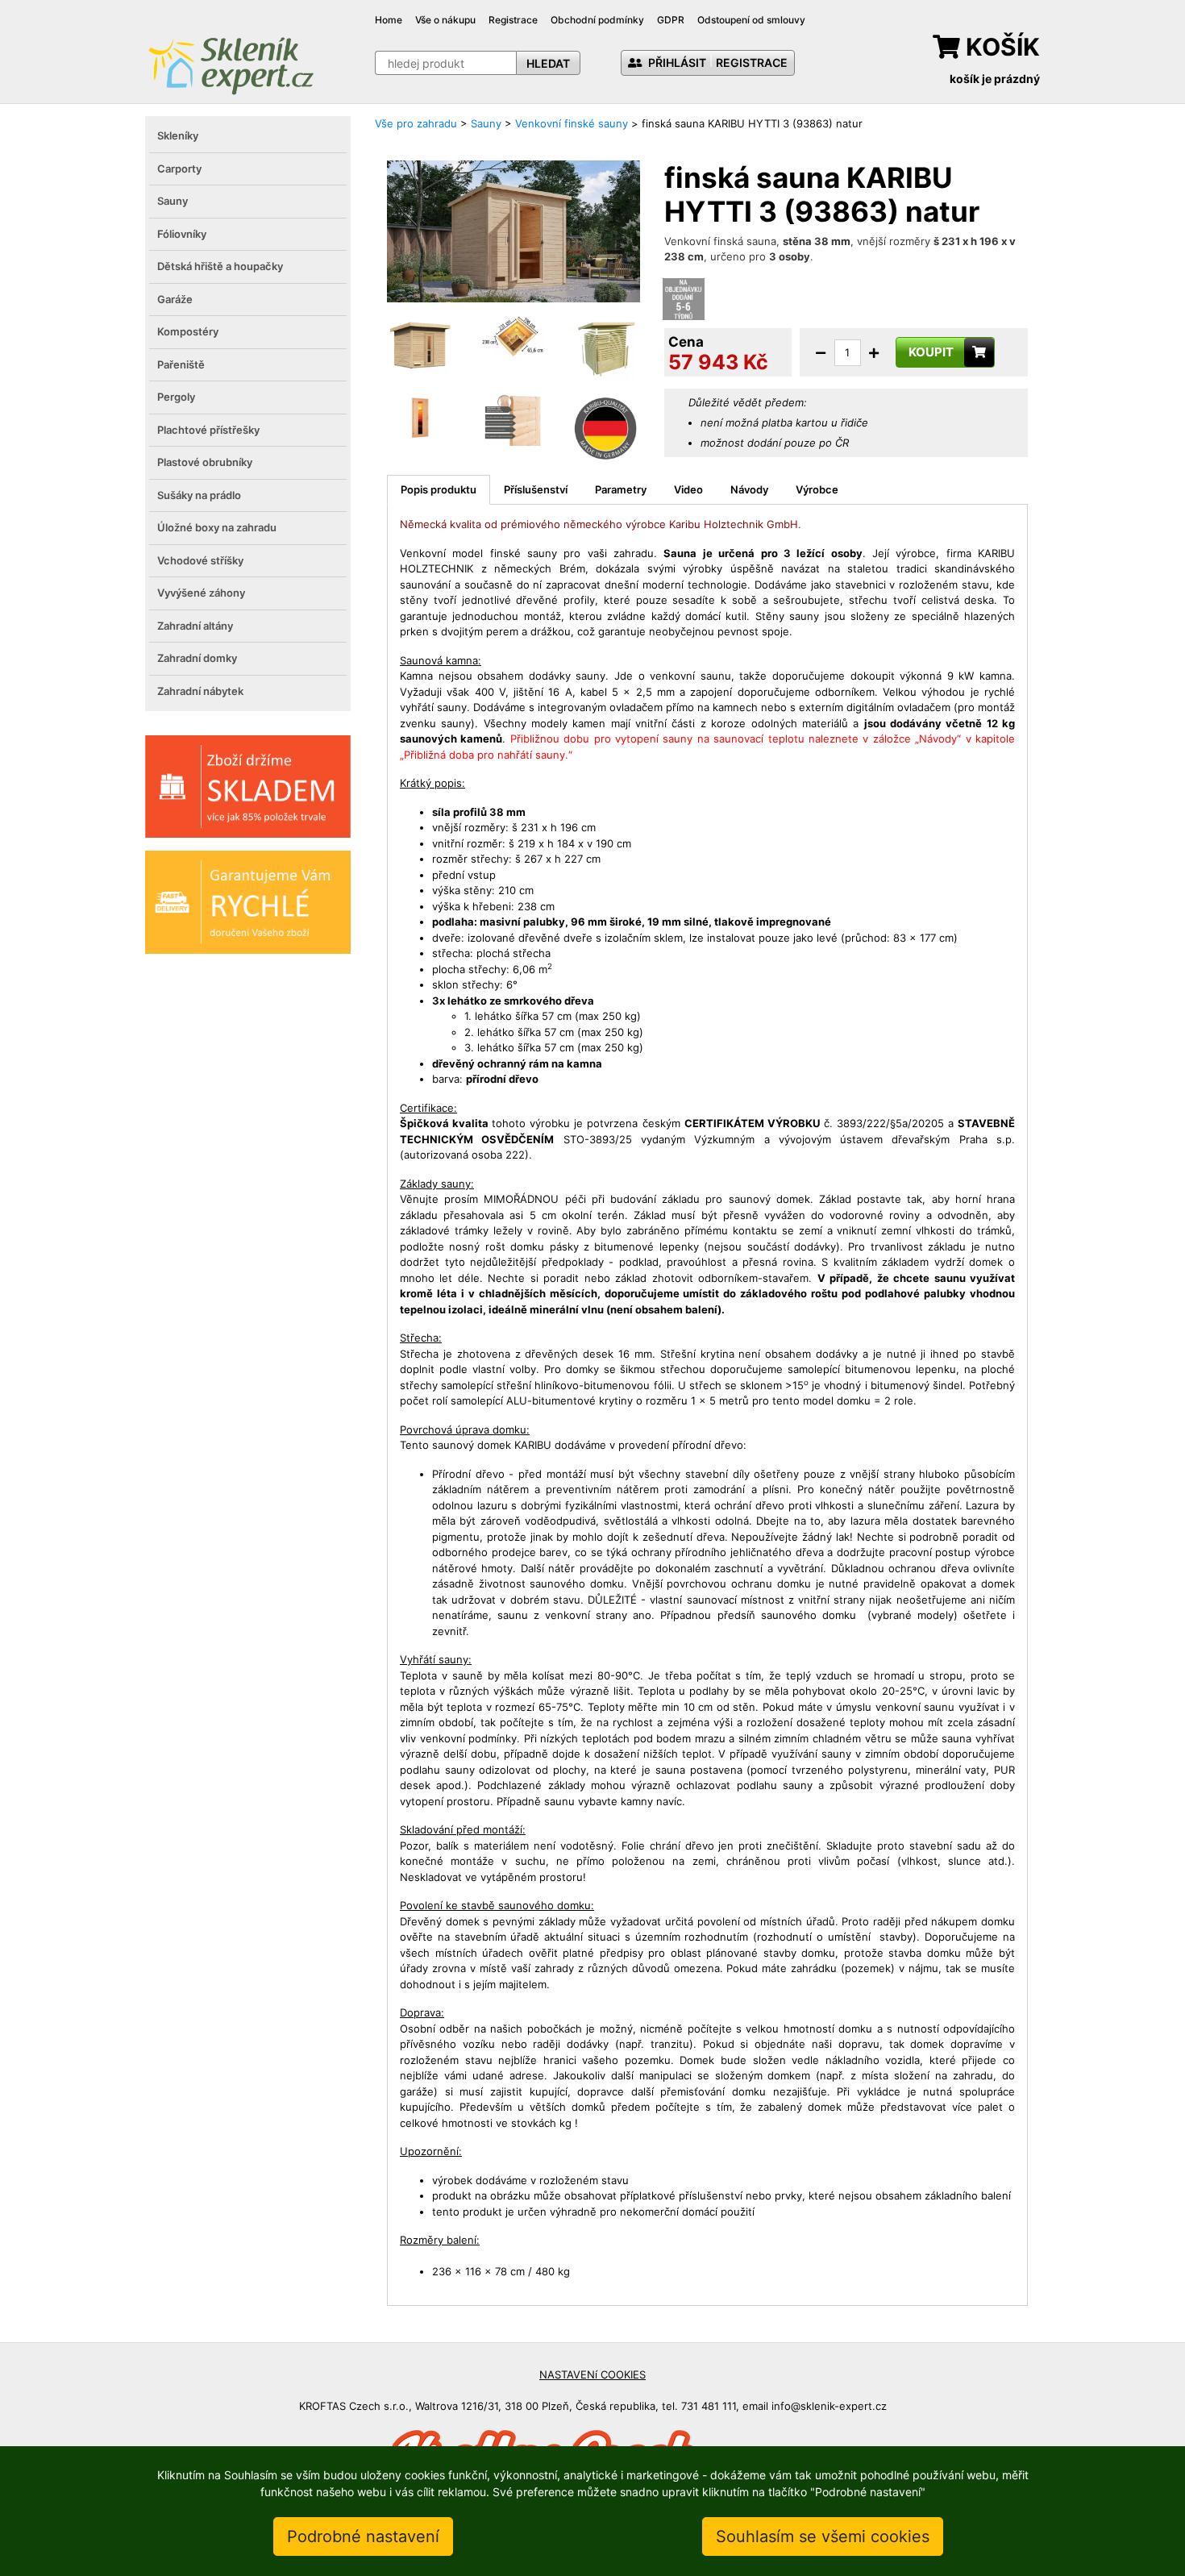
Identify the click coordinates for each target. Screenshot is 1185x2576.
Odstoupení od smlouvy (751, 20)
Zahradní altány (195, 626)
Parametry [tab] (621, 489)
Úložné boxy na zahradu (217, 527)
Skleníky (178, 135)
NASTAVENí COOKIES (592, 2374)
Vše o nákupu (445, 20)
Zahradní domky (197, 658)
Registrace (513, 20)
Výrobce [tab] (817, 489)
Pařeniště (181, 364)
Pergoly (176, 397)
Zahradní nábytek (200, 691)
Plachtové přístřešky (208, 430)
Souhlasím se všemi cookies (823, 2536)
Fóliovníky (182, 234)
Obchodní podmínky (597, 20)
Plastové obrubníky (205, 462)
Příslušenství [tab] (536, 489)
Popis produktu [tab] (439, 489)
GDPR (671, 20)
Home (389, 20)
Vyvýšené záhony (201, 593)
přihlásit (676, 62)
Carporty (179, 169)
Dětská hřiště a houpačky (220, 266)
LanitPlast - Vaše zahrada (231, 64)
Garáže (175, 299)
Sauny (173, 201)
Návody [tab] (749, 489)
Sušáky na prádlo (199, 495)
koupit (931, 352)
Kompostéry (188, 331)
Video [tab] (688, 489)
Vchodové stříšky (200, 560)
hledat (548, 63)
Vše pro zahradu (416, 123)
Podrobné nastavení (363, 2536)
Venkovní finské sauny (572, 123)
